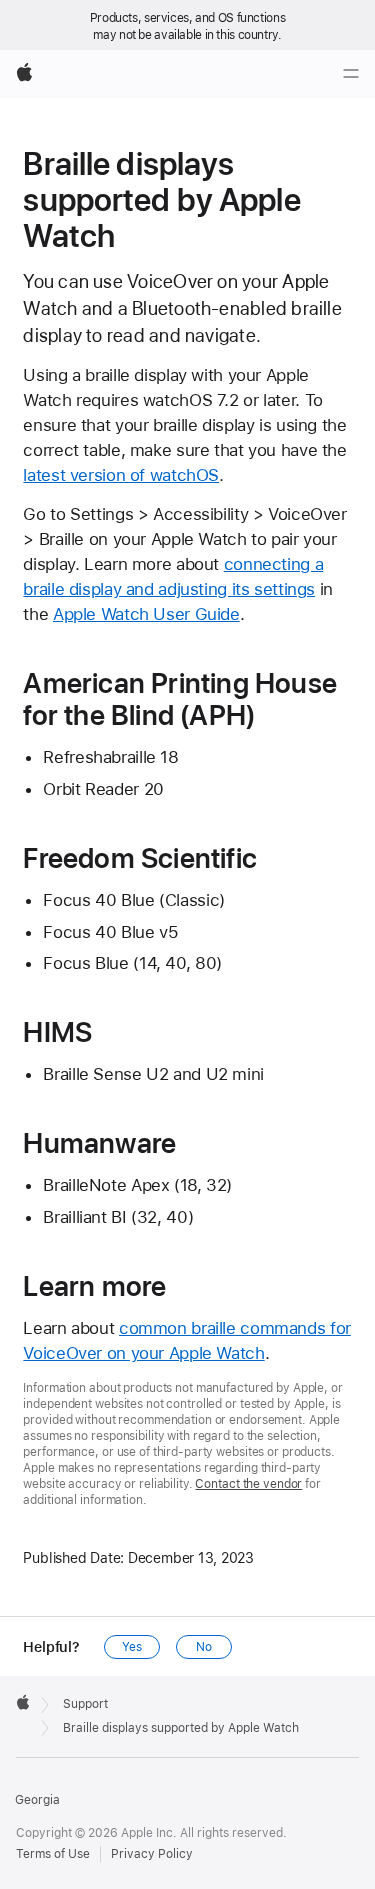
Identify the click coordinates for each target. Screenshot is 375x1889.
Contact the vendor (248, 1484)
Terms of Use (53, 1854)
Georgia (37, 1800)
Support (85, 1704)
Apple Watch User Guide (146, 614)
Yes (132, 1647)
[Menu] (351, 74)
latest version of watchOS (121, 475)
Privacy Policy (152, 1854)
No (204, 1647)
